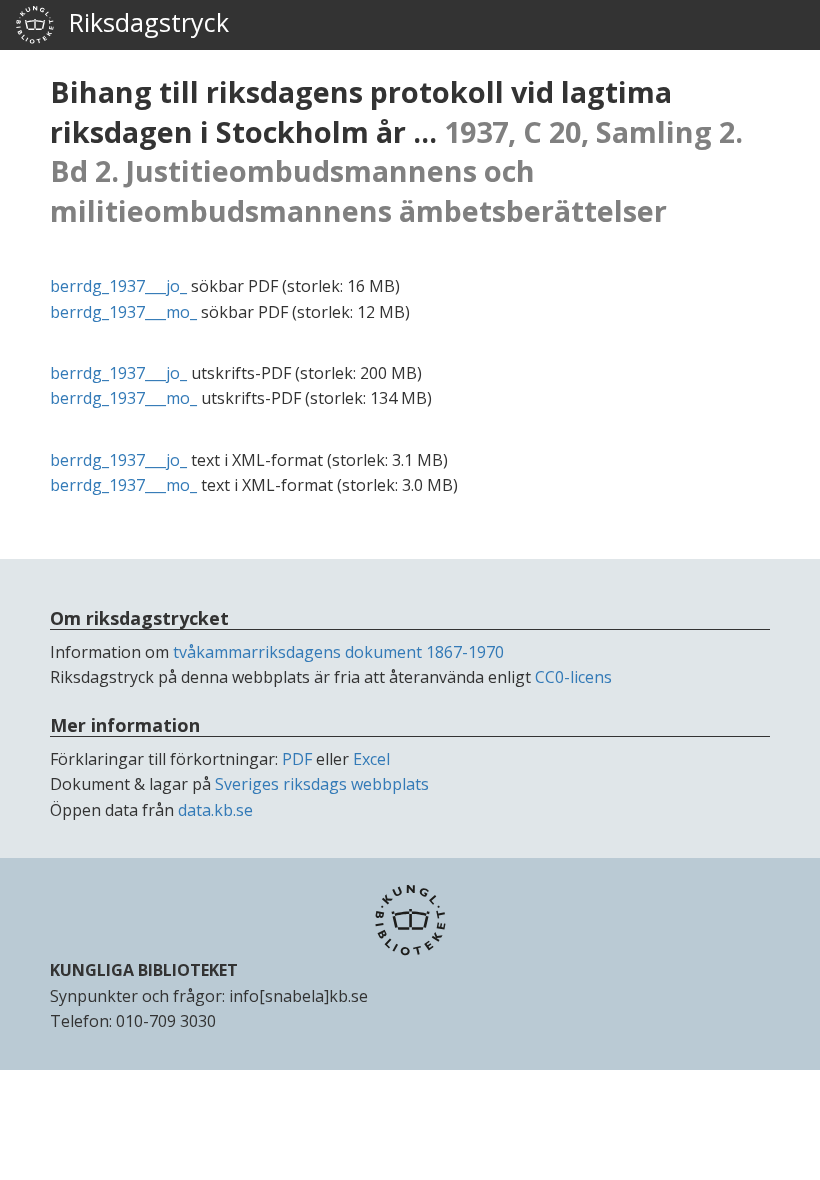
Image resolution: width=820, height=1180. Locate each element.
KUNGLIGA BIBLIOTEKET (144, 970)
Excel (371, 759)
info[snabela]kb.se (298, 996)
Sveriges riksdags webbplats (322, 784)
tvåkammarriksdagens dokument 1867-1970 (338, 652)
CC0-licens (573, 677)
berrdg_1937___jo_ (118, 286)
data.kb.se (215, 810)
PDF (297, 759)
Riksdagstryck (142, 22)
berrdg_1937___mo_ (123, 312)
